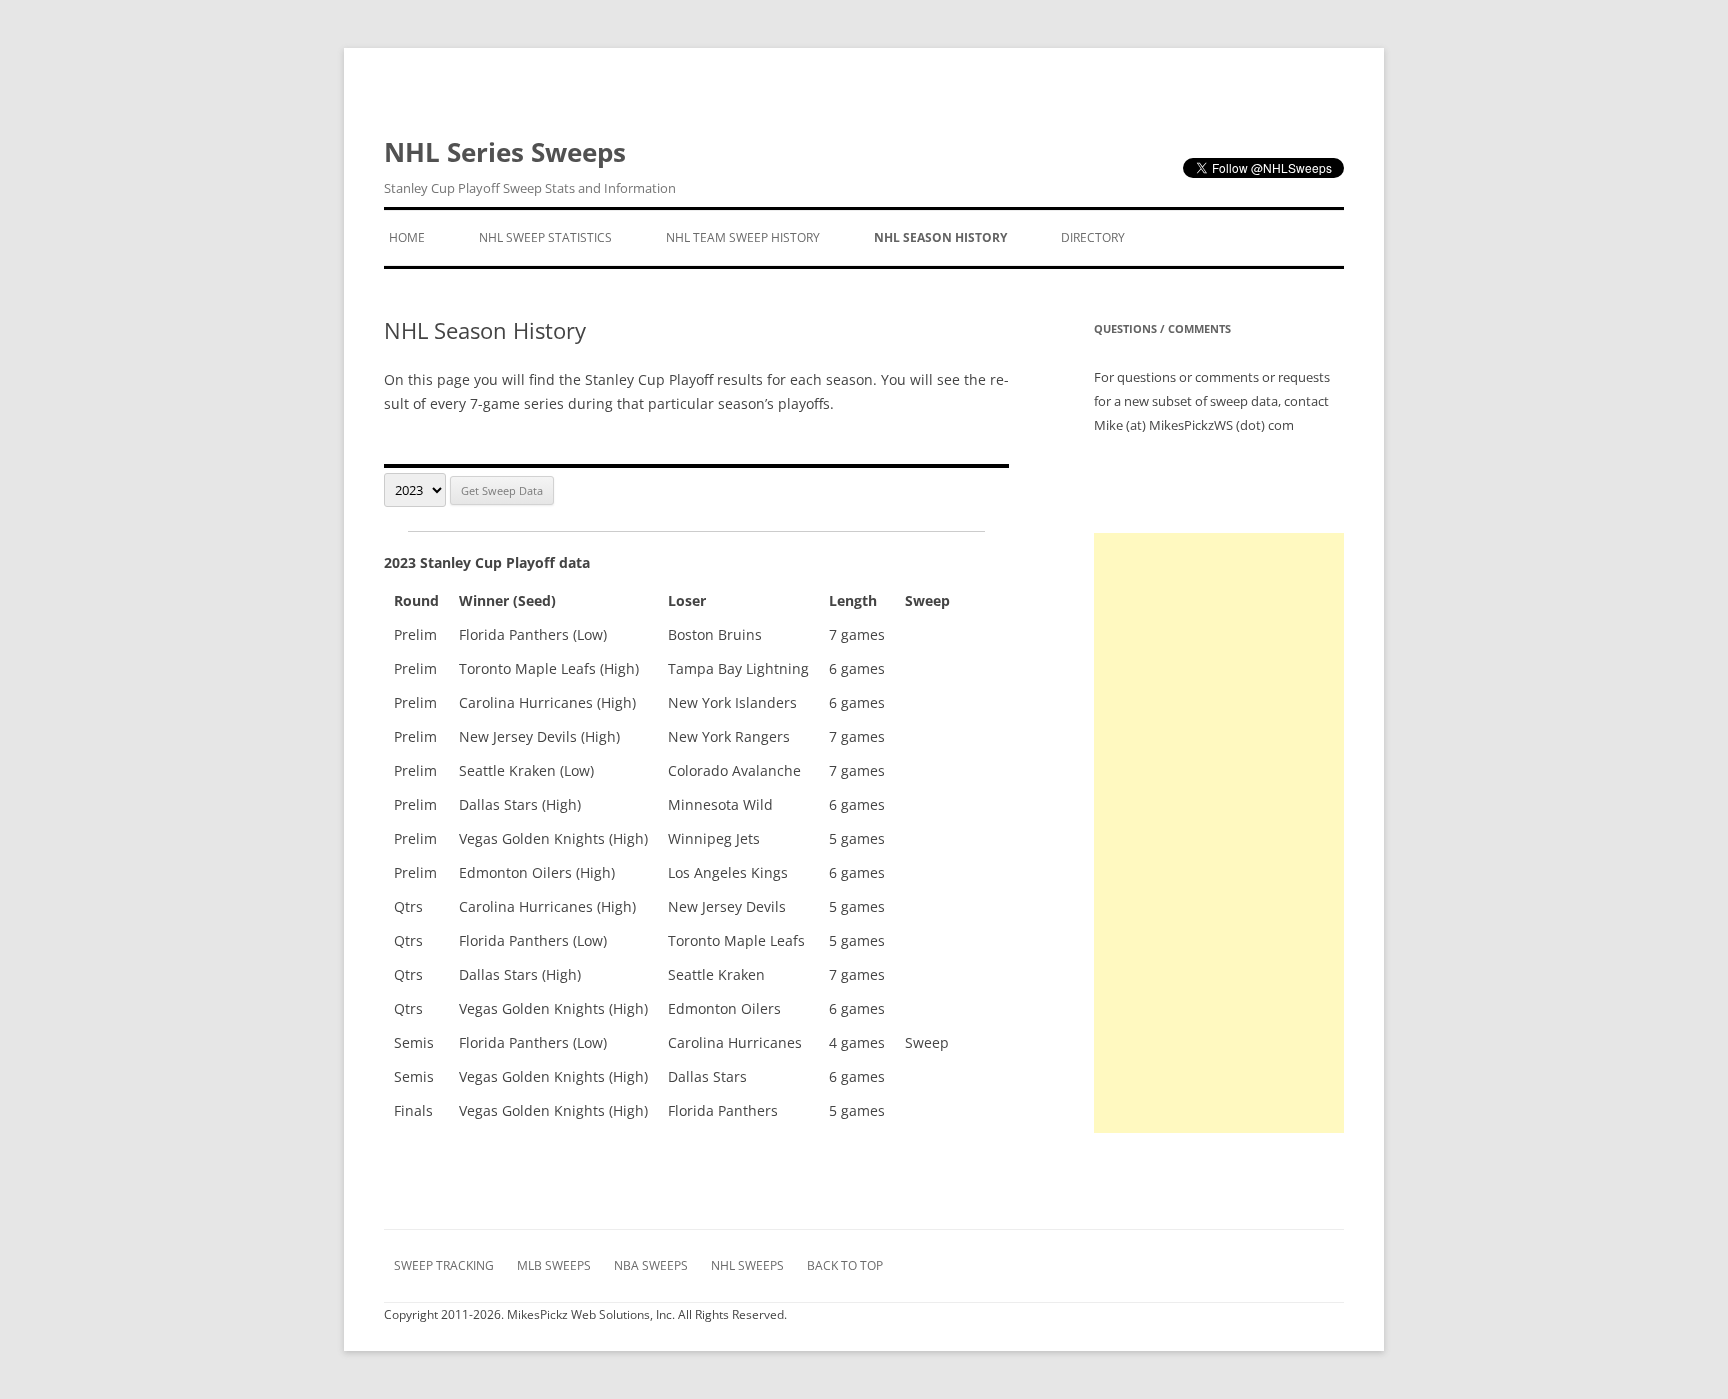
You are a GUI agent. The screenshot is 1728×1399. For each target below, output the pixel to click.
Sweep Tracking (444, 1265)
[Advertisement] (1219, 833)
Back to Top (845, 1265)
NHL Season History (940, 237)
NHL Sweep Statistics (545, 237)
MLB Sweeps (554, 1265)
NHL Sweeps (747, 1265)
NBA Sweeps (651, 1265)
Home (407, 237)
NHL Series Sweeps (530, 165)
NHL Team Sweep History (743, 237)
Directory (1093, 237)
